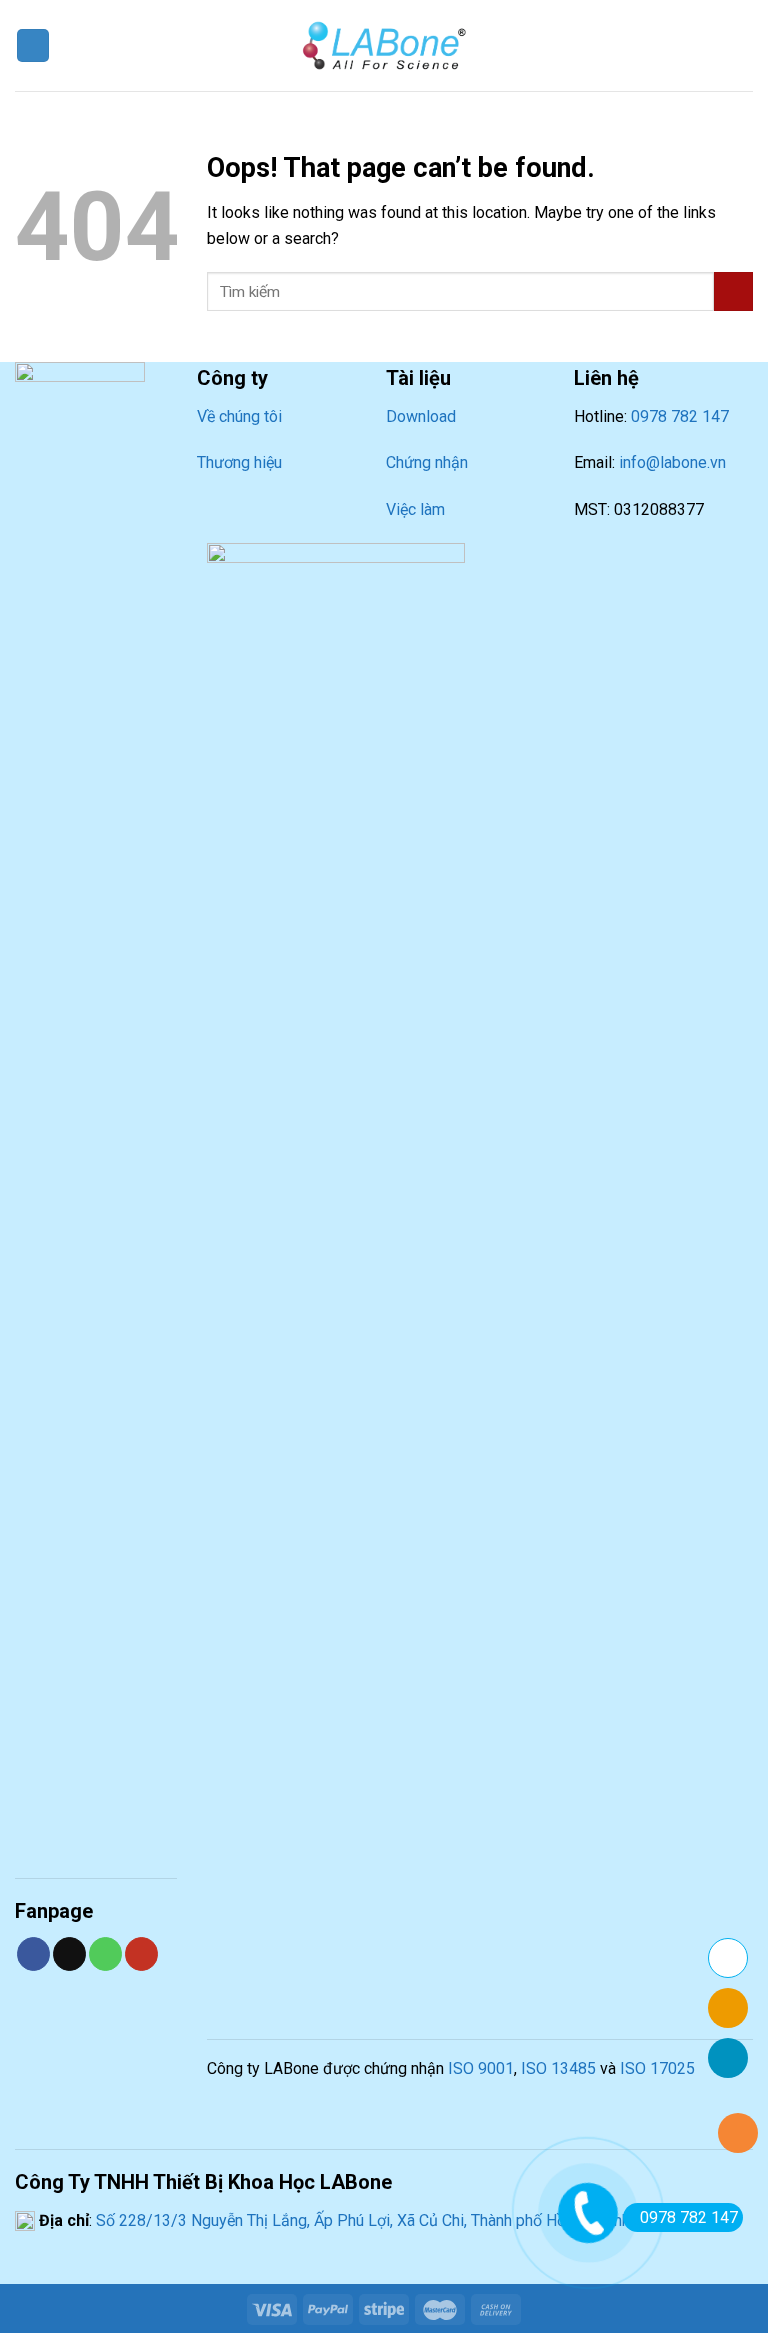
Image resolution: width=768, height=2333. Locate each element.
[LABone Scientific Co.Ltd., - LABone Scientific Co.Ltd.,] (384, 45)
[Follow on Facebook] (33, 1954)
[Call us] (105, 1954)
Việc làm (415, 509)
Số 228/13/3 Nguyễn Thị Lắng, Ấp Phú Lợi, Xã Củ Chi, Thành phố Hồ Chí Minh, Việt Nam (396, 2220)
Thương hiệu (239, 462)
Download (421, 416)
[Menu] (33, 45)
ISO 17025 (657, 2068)
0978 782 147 (680, 416)
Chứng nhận (427, 462)
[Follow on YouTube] (141, 1954)
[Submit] (733, 291)
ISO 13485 (558, 2068)
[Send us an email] (69, 1954)
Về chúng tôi (239, 416)
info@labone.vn (672, 462)
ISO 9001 (481, 2068)
